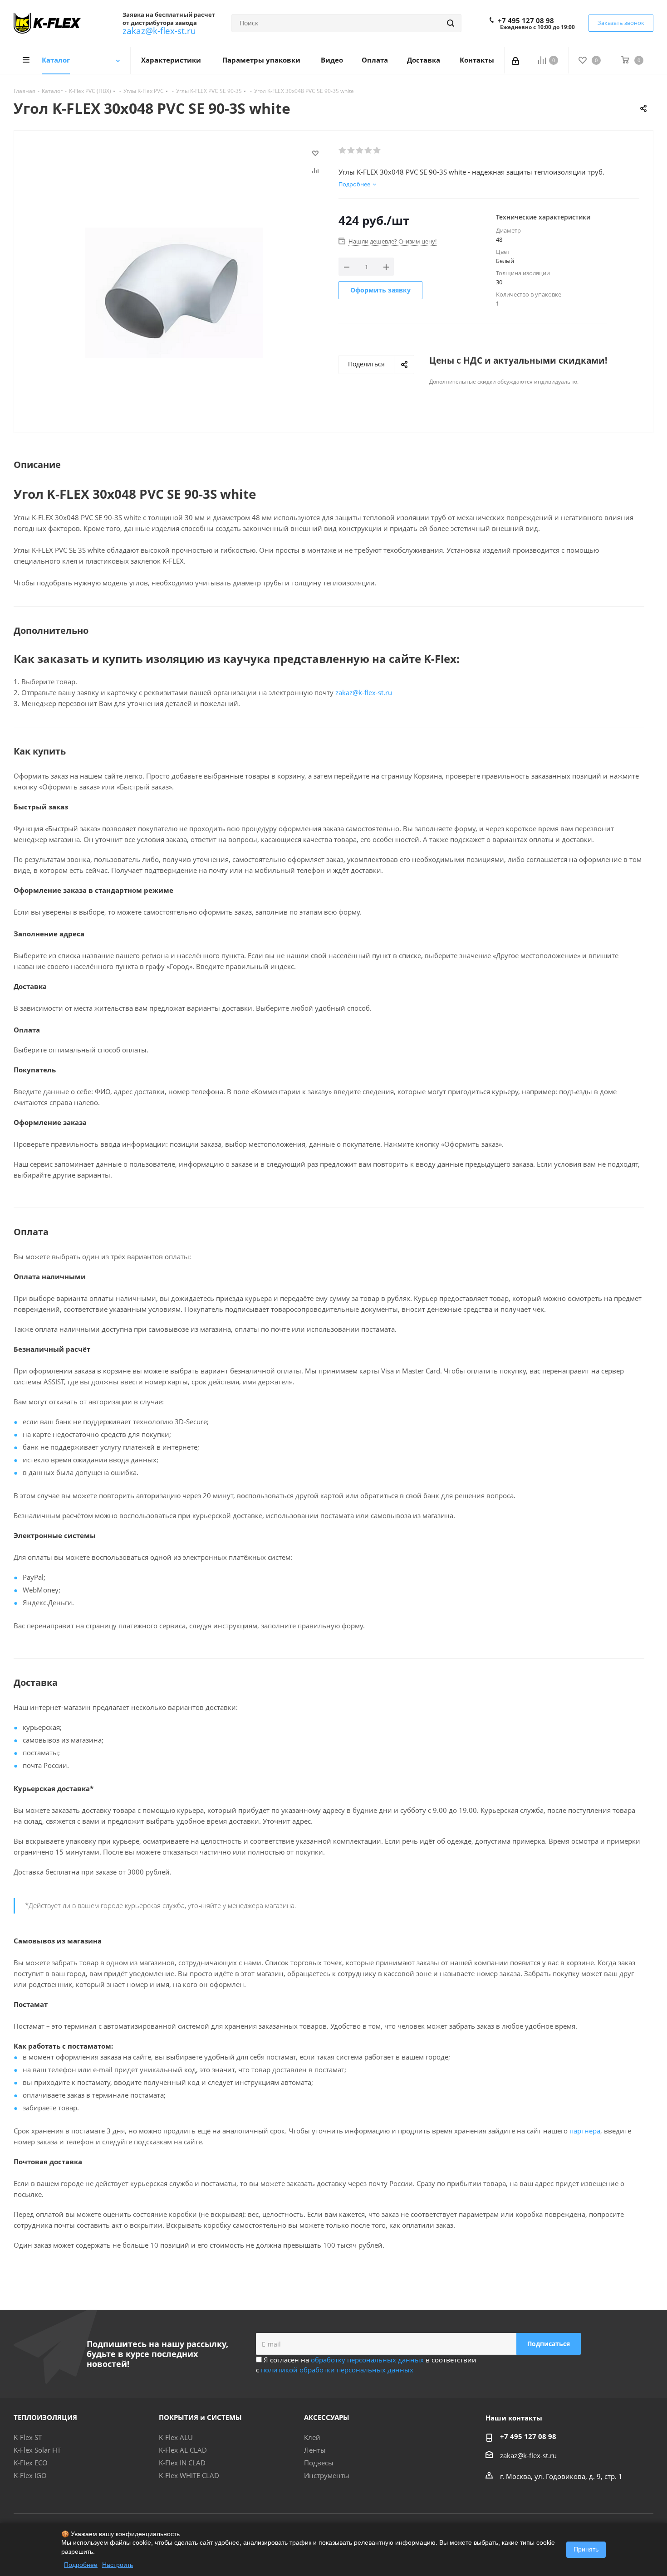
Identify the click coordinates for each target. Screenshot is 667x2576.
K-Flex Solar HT (37, 2450)
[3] (360, 151)
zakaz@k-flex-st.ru (159, 31)
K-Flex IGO (30, 2475)
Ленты (315, 2450)
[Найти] (451, 23)
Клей (312, 2437)
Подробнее (81, 2565)
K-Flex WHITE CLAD (189, 2475)
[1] (343, 151)
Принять (586, 2549)
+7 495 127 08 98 (526, 20)
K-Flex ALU (176, 2437)
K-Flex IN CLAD (182, 2463)
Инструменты (327, 2475)
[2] (351, 151)
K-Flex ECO (31, 2463)
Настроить (118, 2565)
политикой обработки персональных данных (337, 2370)
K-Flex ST (28, 2437)
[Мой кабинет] (516, 60)
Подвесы (319, 2463)
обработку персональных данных (367, 2360)
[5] (377, 151)
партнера (585, 2131)
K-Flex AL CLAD (183, 2450)
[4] (369, 151)
